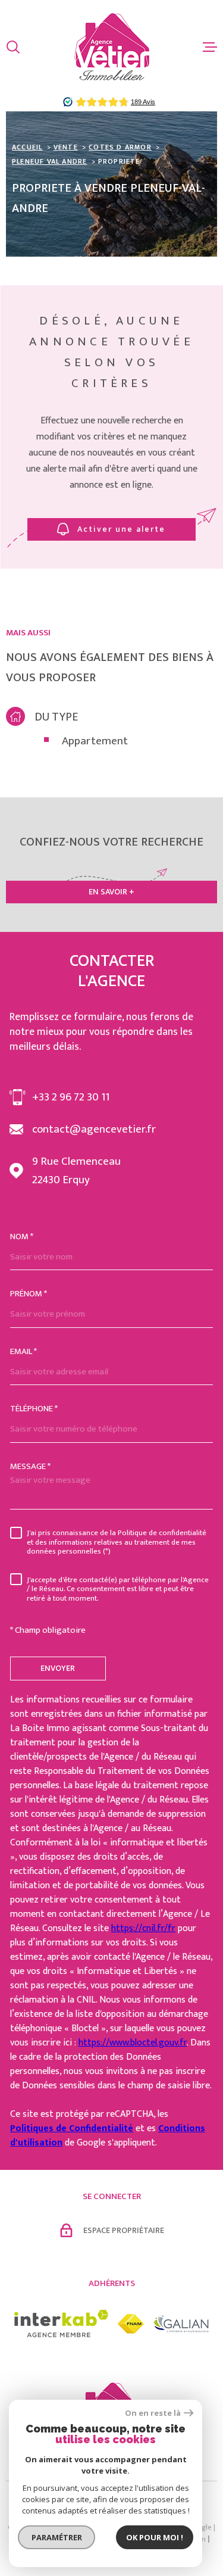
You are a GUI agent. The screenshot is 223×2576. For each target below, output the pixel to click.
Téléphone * (34, 1409)
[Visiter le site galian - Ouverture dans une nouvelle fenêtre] (181, 2324)
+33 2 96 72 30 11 (71, 1097)
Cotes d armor (120, 147)
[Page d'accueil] (112, 47)
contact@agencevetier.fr (94, 1129)
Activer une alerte (122, 529)
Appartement (95, 742)
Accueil (27, 147)
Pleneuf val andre (49, 161)
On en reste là (153, 2413)
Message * (30, 1466)
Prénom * (29, 1294)
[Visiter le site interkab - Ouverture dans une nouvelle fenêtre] (62, 2324)
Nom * (22, 1236)
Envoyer (58, 1668)
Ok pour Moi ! (155, 2537)
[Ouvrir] (13, 47)
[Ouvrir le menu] (210, 47)
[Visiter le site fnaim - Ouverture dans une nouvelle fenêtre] (131, 2324)
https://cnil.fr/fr (143, 1928)
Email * (23, 1351)
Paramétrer (57, 2537)
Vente (66, 147)
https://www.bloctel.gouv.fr (133, 2043)
